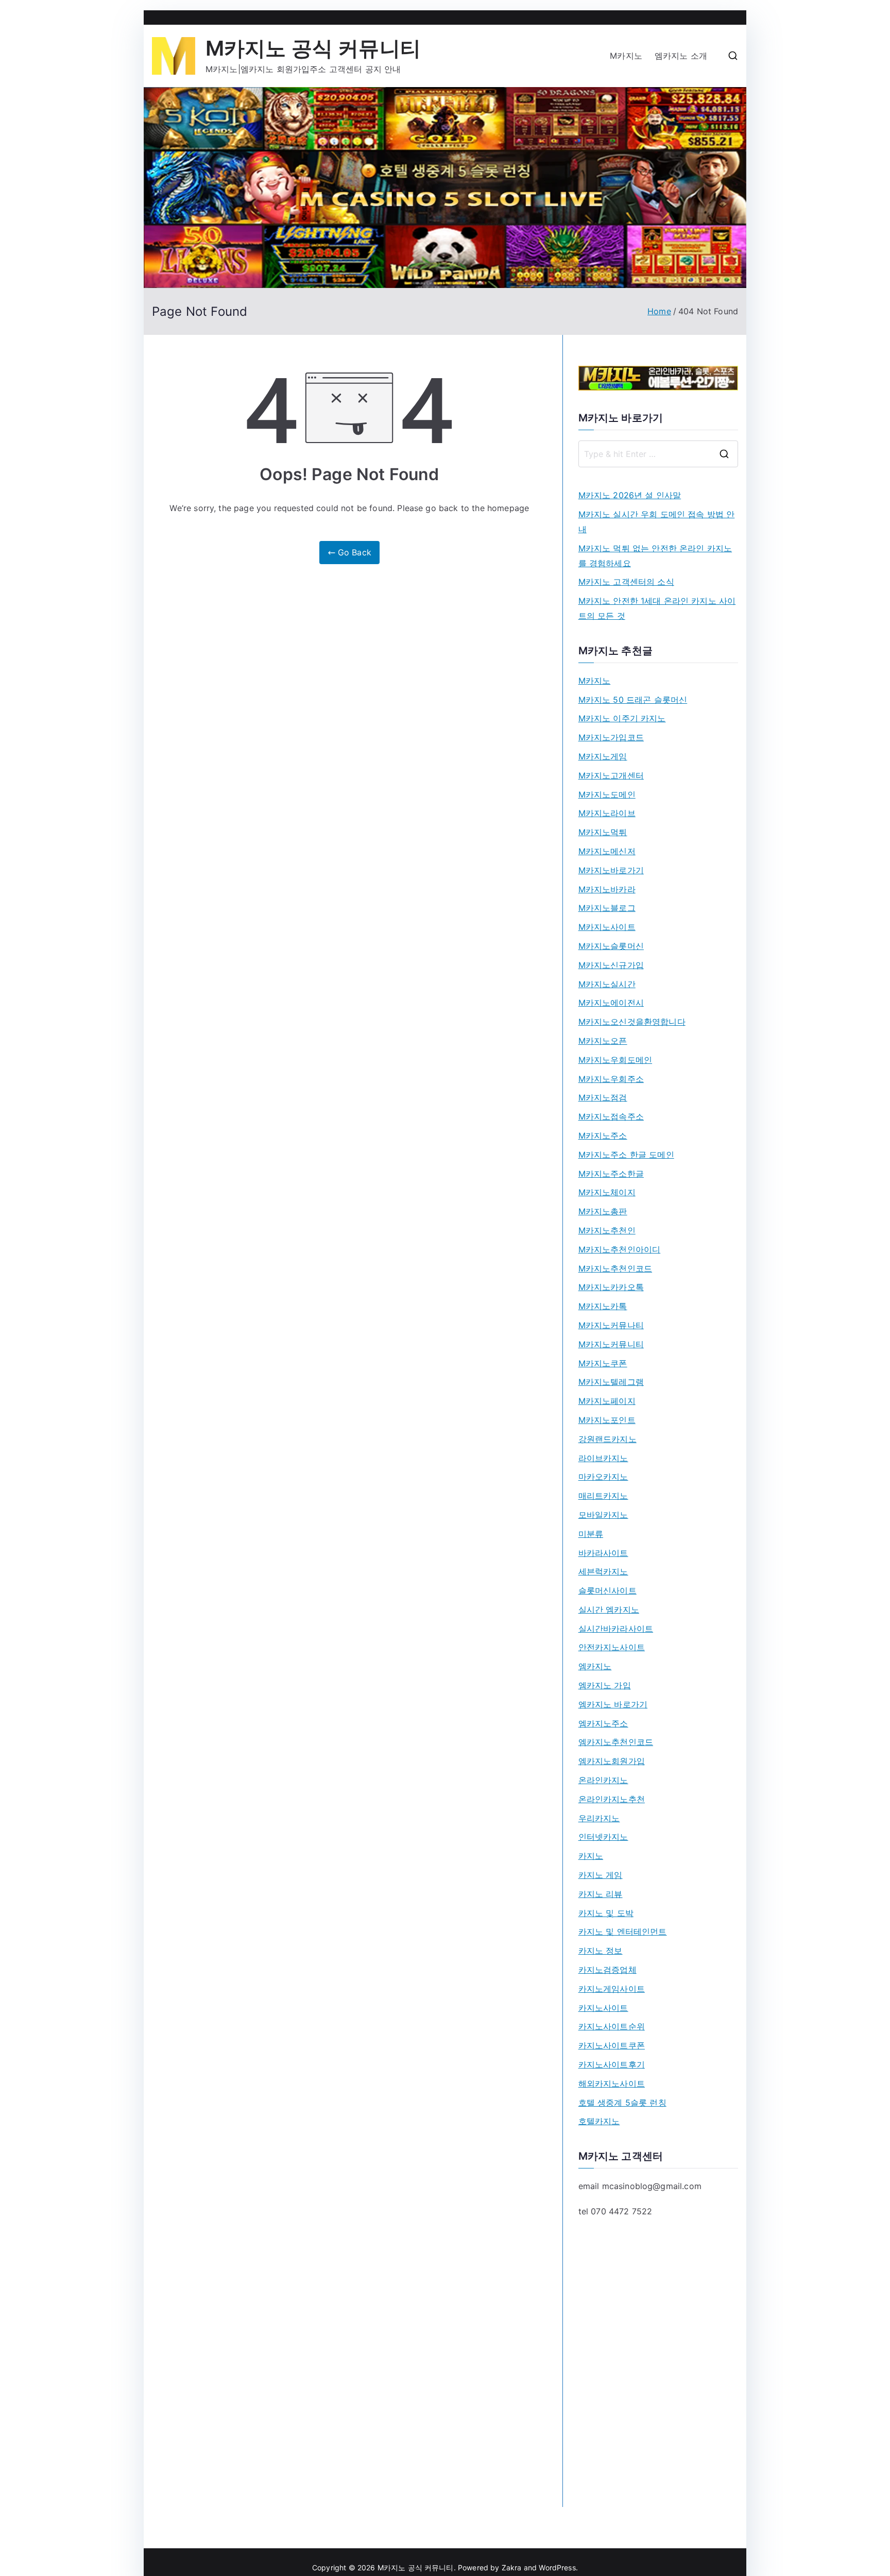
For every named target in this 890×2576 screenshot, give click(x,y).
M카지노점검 (603, 1097)
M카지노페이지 (607, 1401)
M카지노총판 (603, 1211)
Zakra (512, 2567)
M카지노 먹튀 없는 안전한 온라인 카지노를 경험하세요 (655, 556)
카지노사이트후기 (612, 2064)
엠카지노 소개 (681, 56)
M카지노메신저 (607, 851)
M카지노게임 (603, 756)
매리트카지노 (603, 1496)
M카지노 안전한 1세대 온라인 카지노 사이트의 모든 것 (657, 608)
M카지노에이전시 (611, 1003)
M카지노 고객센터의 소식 (626, 582)
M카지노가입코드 (611, 737)
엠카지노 (595, 1666)
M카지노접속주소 (611, 1116)
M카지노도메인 (607, 794)
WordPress (557, 2567)
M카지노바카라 (607, 889)
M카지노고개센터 (611, 775)
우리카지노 (599, 1818)
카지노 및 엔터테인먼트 (623, 1931)
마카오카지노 (603, 1477)
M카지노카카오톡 (611, 1287)
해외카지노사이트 (612, 2083)
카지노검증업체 (607, 1970)
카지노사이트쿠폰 (612, 2045)
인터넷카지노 (603, 1837)
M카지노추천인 (607, 1230)
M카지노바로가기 (611, 870)
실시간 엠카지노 (609, 1609)
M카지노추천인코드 (615, 1268)
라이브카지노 (603, 1458)
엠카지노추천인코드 (616, 1742)
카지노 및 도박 (606, 1913)
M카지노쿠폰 (603, 1363)
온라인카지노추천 (612, 1799)
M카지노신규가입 (611, 965)
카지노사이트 (603, 2008)
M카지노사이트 (607, 927)
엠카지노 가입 (605, 1685)
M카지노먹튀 (603, 832)
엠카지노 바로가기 (613, 1704)
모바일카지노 (603, 1515)
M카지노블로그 (607, 908)
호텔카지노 (599, 2121)
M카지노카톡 (603, 1306)
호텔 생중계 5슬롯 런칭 (622, 2103)
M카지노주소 (603, 1136)
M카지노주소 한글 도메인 (626, 1155)
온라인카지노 (603, 1780)
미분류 (591, 1534)
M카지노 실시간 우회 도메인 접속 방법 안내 (657, 522)
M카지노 (626, 56)
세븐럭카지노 (603, 1571)
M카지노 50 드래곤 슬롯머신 (633, 700)
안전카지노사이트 (612, 1647)
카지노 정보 (601, 1951)
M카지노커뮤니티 (611, 1344)
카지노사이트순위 (612, 2026)
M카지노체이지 (607, 1192)
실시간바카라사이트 (616, 1629)
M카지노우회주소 (611, 1079)
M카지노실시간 (607, 984)
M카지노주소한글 (611, 1174)
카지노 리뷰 (601, 1894)
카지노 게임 (601, 1875)
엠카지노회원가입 (612, 1761)
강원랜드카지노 (607, 1439)
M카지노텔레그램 (611, 1382)
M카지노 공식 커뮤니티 (313, 48)
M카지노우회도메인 (615, 1060)
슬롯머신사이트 (607, 1590)
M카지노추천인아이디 (620, 1249)
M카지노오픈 (603, 1041)
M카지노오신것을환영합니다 (632, 1022)
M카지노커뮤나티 (611, 1325)
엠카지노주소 (603, 1723)
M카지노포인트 (607, 1420)
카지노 (591, 1856)
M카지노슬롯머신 (611, 946)
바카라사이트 (603, 1553)
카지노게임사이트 (612, 1989)
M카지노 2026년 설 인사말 (630, 495)
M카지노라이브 (607, 813)
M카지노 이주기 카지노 (622, 718)
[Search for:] (658, 454)
